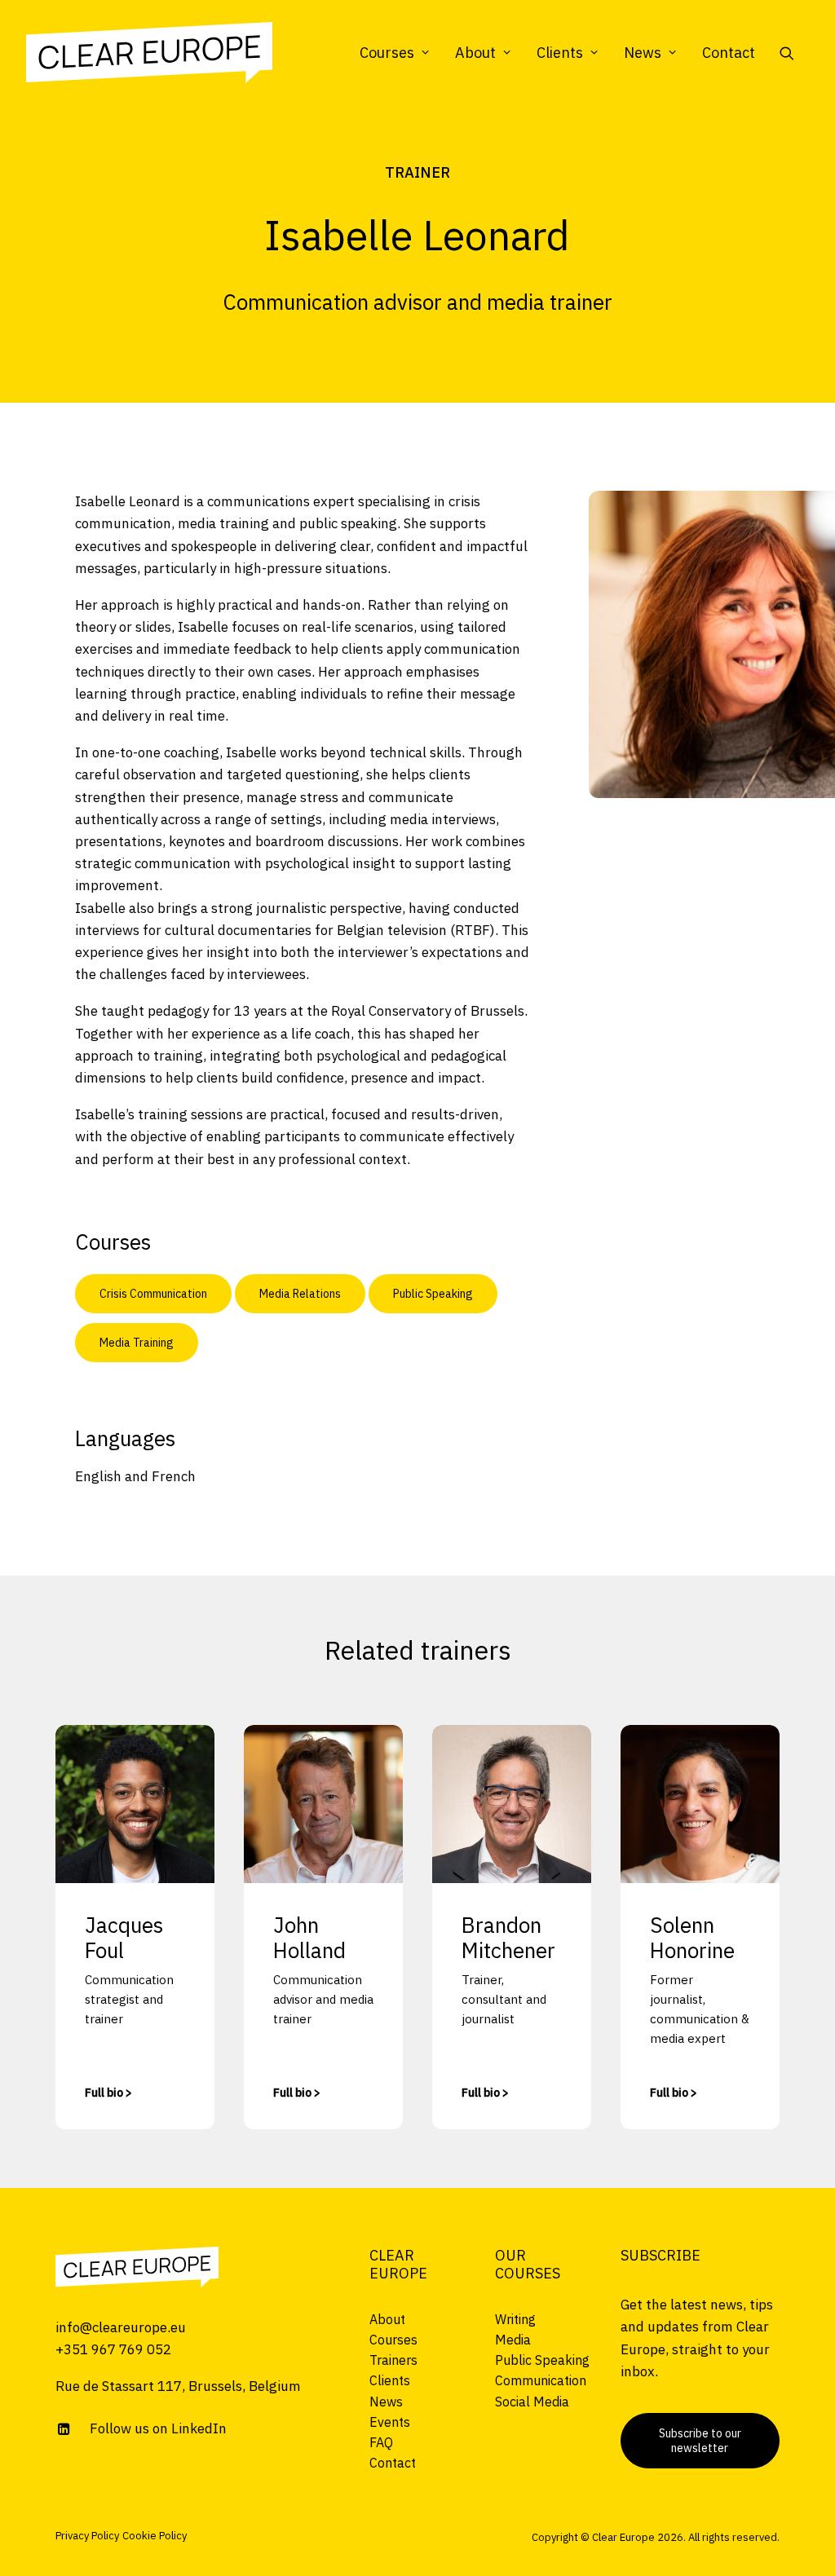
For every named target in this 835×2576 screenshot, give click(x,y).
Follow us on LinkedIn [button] (158, 2428)
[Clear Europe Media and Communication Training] (137, 2267)
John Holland (309, 1937)
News (643, 53)
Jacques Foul (124, 1937)
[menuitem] (394, 53)
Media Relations (300, 1294)
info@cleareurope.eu (121, 2327)
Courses (387, 53)
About (475, 53)
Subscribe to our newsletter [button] (701, 2441)
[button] (794, 53)
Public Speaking (433, 1294)
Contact (729, 53)
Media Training (137, 1343)
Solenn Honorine (692, 1937)
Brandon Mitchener (508, 1937)
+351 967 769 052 (113, 2349)
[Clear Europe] (149, 53)
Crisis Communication (153, 1294)
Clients (560, 53)
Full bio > (108, 2093)
